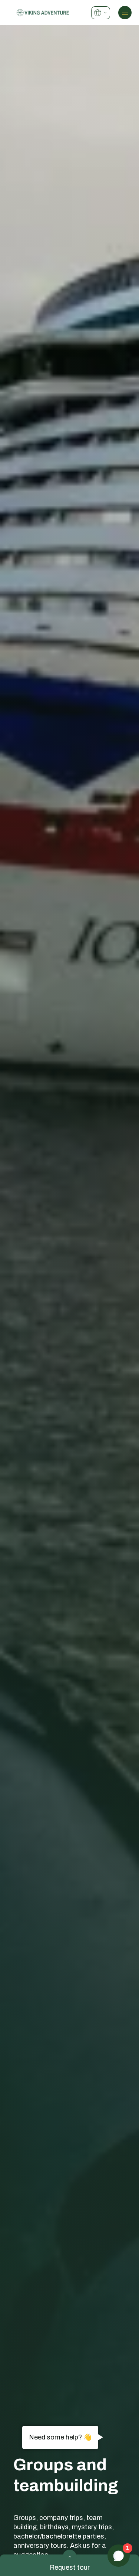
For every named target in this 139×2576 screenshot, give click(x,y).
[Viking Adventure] (43, 12)
